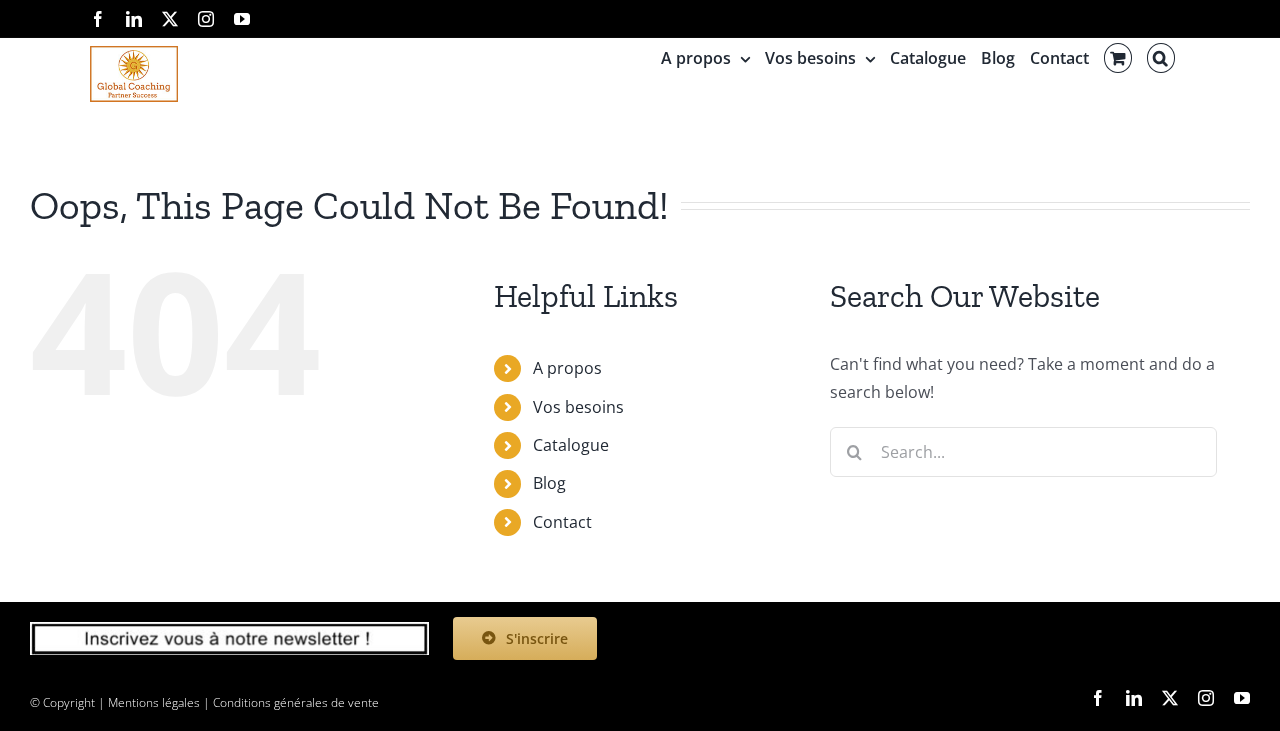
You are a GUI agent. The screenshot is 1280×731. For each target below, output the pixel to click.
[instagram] (1206, 698)
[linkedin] (1134, 698)
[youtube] (1242, 698)
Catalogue (571, 445)
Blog (549, 483)
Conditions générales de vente (296, 702)
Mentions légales (154, 702)
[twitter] (1170, 698)
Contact (562, 522)
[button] (1161, 58)
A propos (567, 368)
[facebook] (1098, 698)
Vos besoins (578, 407)
